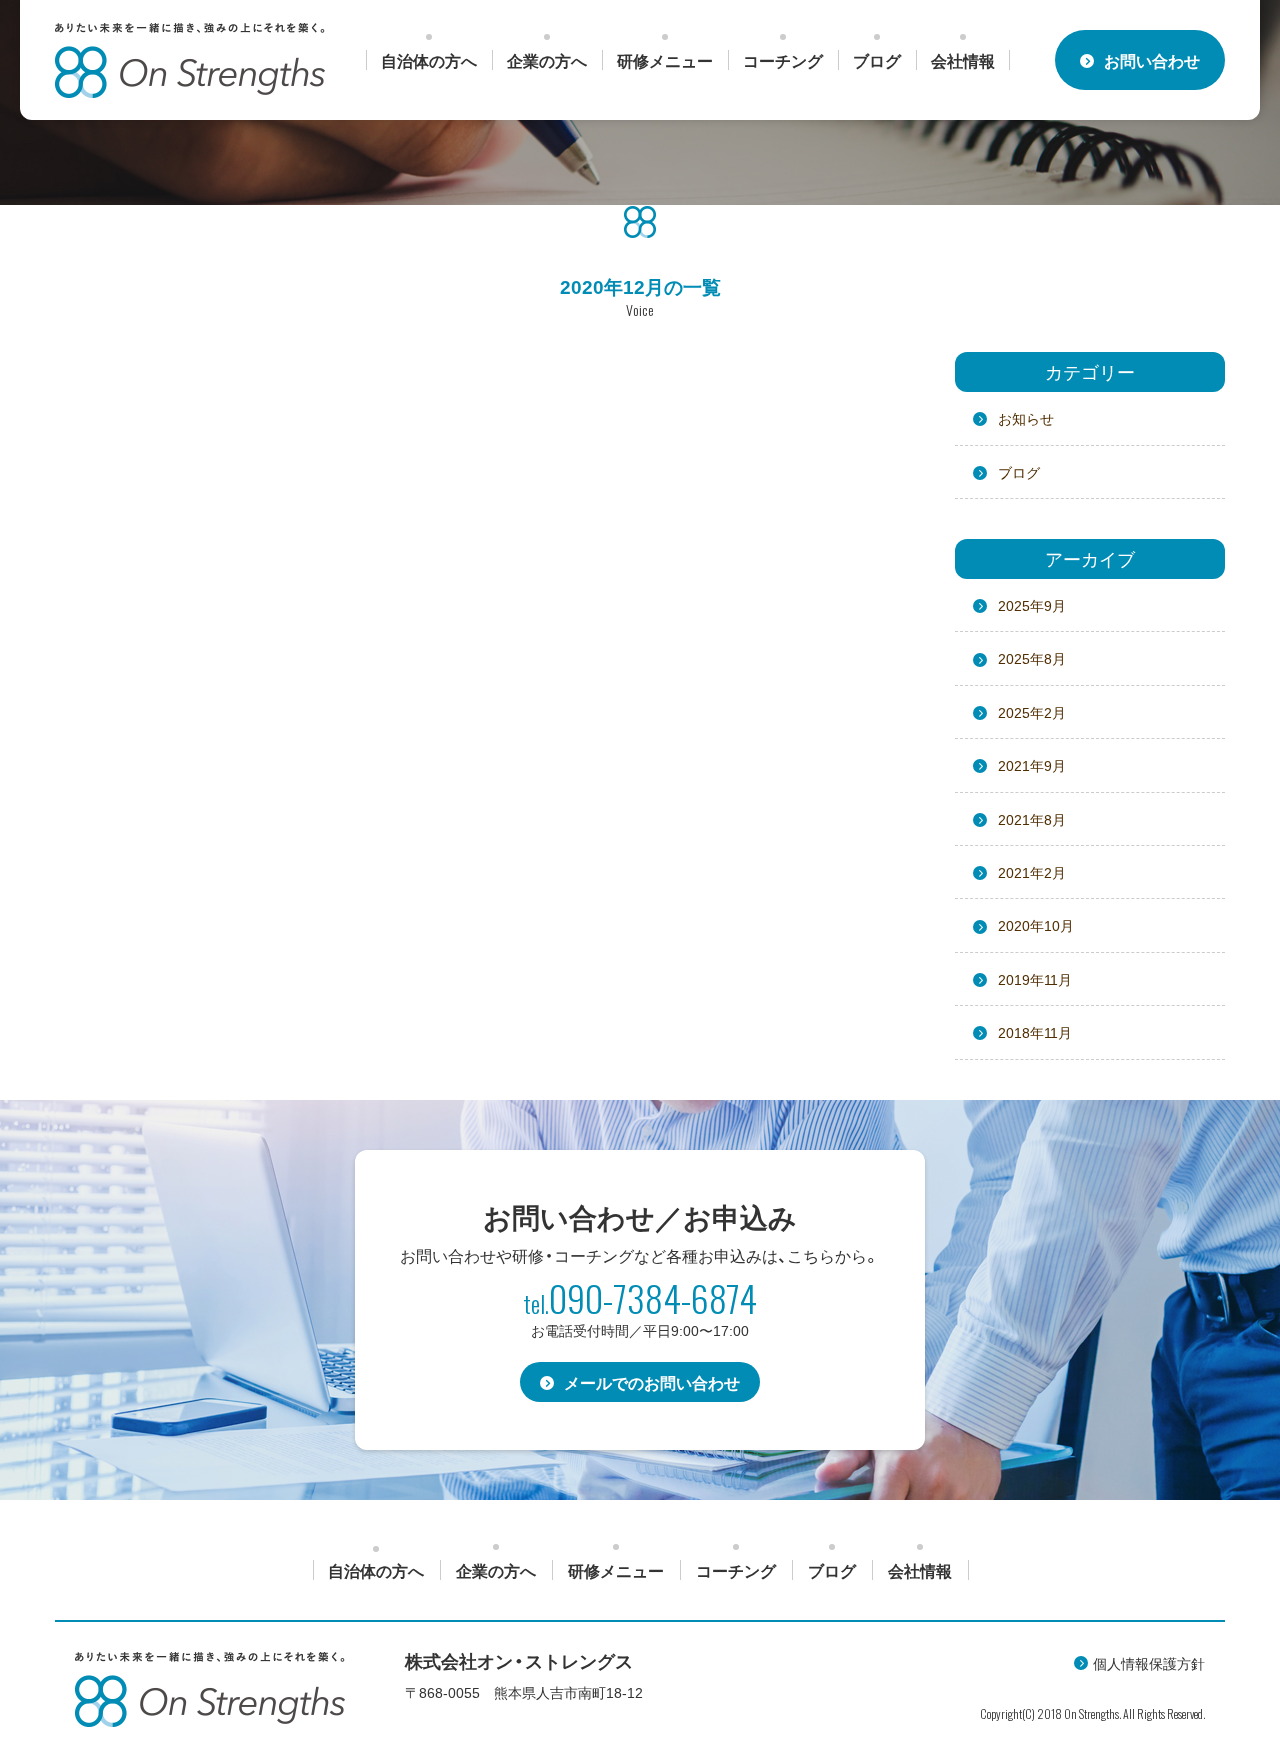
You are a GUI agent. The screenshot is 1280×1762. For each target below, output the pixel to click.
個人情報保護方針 (1149, 1663)
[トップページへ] (190, 60)
